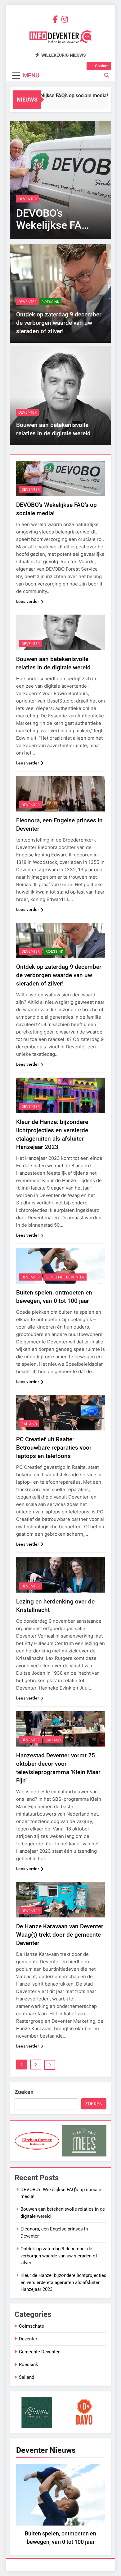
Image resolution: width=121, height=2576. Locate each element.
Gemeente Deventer (65, 1277)
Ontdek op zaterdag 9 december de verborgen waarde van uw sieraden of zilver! (59, 323)
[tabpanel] (60, 2506)
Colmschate (31, 2326)
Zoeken (24, 2092)
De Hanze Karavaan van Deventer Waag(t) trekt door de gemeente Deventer (60, 1935)
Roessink (50, 302)
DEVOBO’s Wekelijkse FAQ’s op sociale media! (51, 96)
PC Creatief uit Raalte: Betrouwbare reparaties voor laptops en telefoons (54, 1448)
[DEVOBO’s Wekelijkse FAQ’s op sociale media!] (60, 180)
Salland (29, 1424)
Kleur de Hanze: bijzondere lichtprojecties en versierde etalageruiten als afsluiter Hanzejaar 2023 (63, 2282)
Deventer (27, 199)
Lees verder (28, 601)
